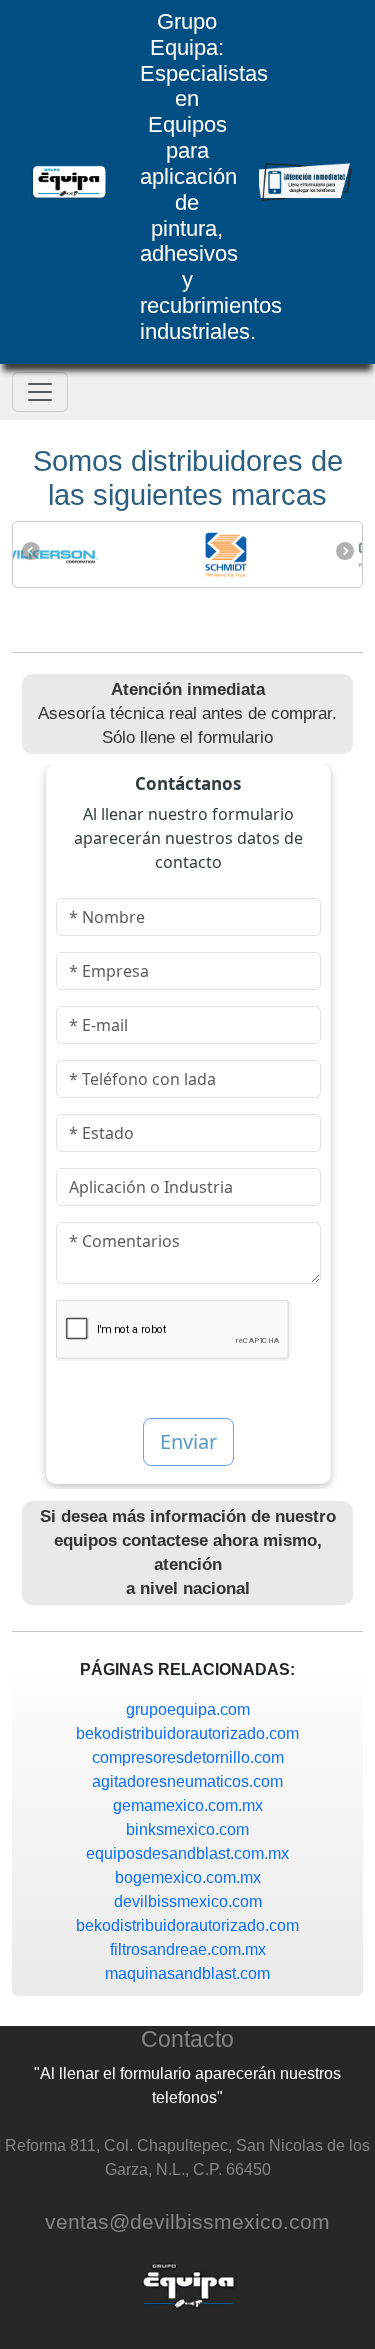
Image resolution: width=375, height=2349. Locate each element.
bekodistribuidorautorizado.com (187, 1733)
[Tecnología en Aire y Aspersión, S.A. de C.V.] (69, 182)
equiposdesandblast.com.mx (187, 1853)
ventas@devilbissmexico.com (187, 2221)
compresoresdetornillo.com (188, 1757)
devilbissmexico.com (188, 1901)
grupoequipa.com (188, 1709)
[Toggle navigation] (40, 392)
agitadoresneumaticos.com (187, 1781)
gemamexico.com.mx (188, 1805)
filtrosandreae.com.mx (188, 1949)
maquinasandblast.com (187, 1973)
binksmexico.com (187, 1829)
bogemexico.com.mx (188, 1877)
